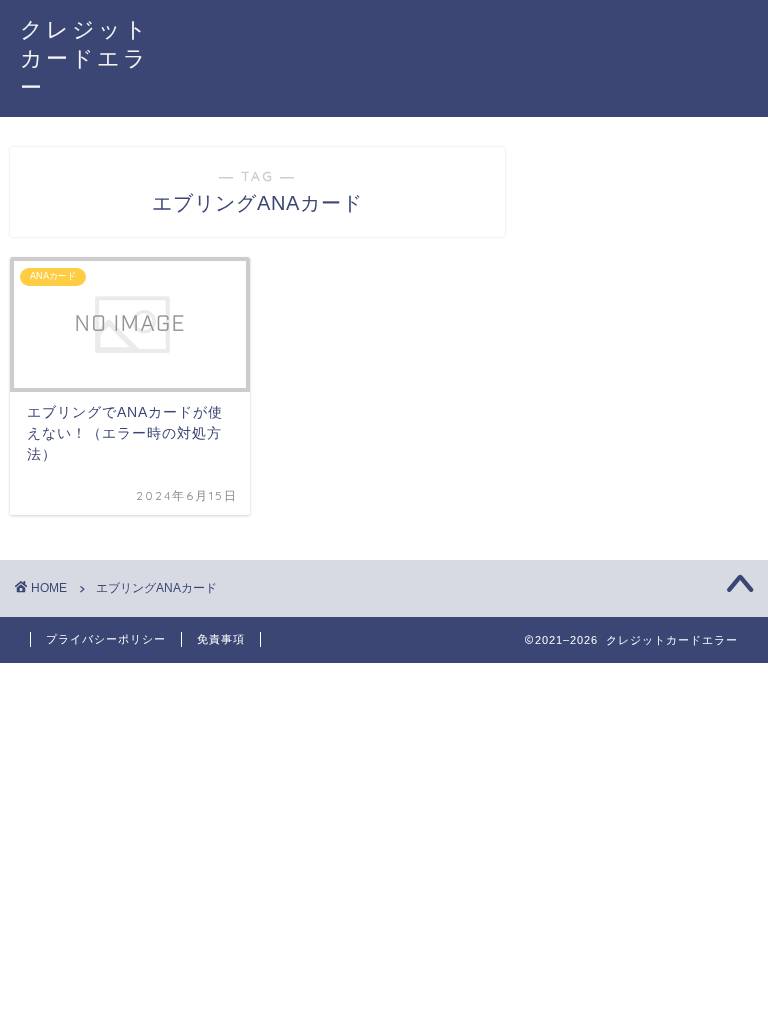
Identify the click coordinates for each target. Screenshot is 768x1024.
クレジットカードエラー (85, 57)
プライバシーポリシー (106, 639)
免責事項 (221, 639)
